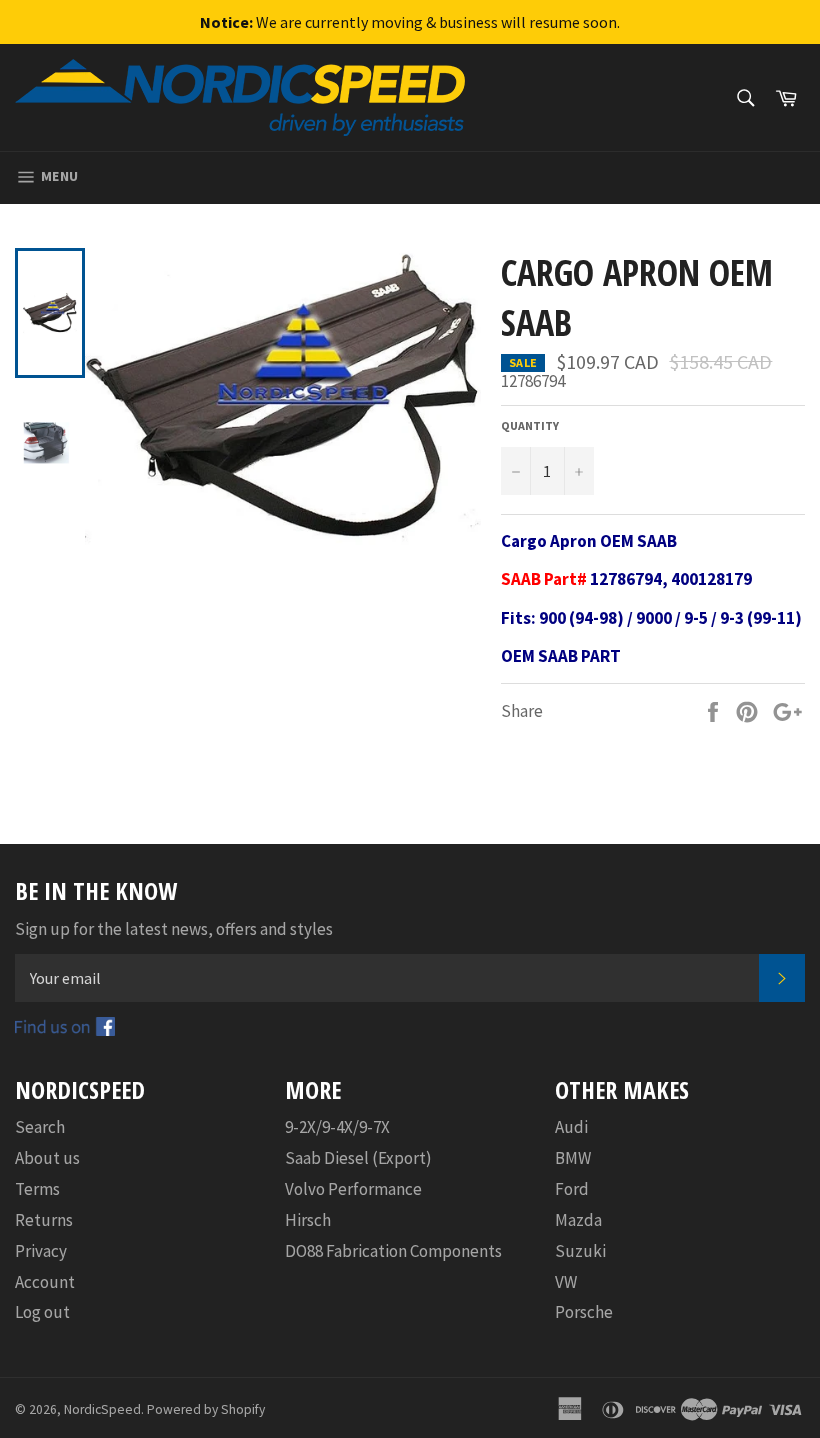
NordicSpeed (102, 1409)
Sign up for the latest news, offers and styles (174, 929)
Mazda (578, 1220)
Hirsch (308, 1220)
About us (47, 1158)
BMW (573, 1158)
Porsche (584, 1312)
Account (45, 1282)
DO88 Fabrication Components (393, 1251)
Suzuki (580, 1251)
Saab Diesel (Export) (358, 1158)
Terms (37, 1189)
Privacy (41, 1251)
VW (566, 1282)
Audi (571, 1127)
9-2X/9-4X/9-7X (337, 1127)
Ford (572, 1189)
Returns (44, 1220)
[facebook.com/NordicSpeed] (65, 1030)
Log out (42, 1312)
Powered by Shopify (206, 1409)
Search (40, 1127)
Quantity (530, 425)
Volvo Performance (353, 1189)
